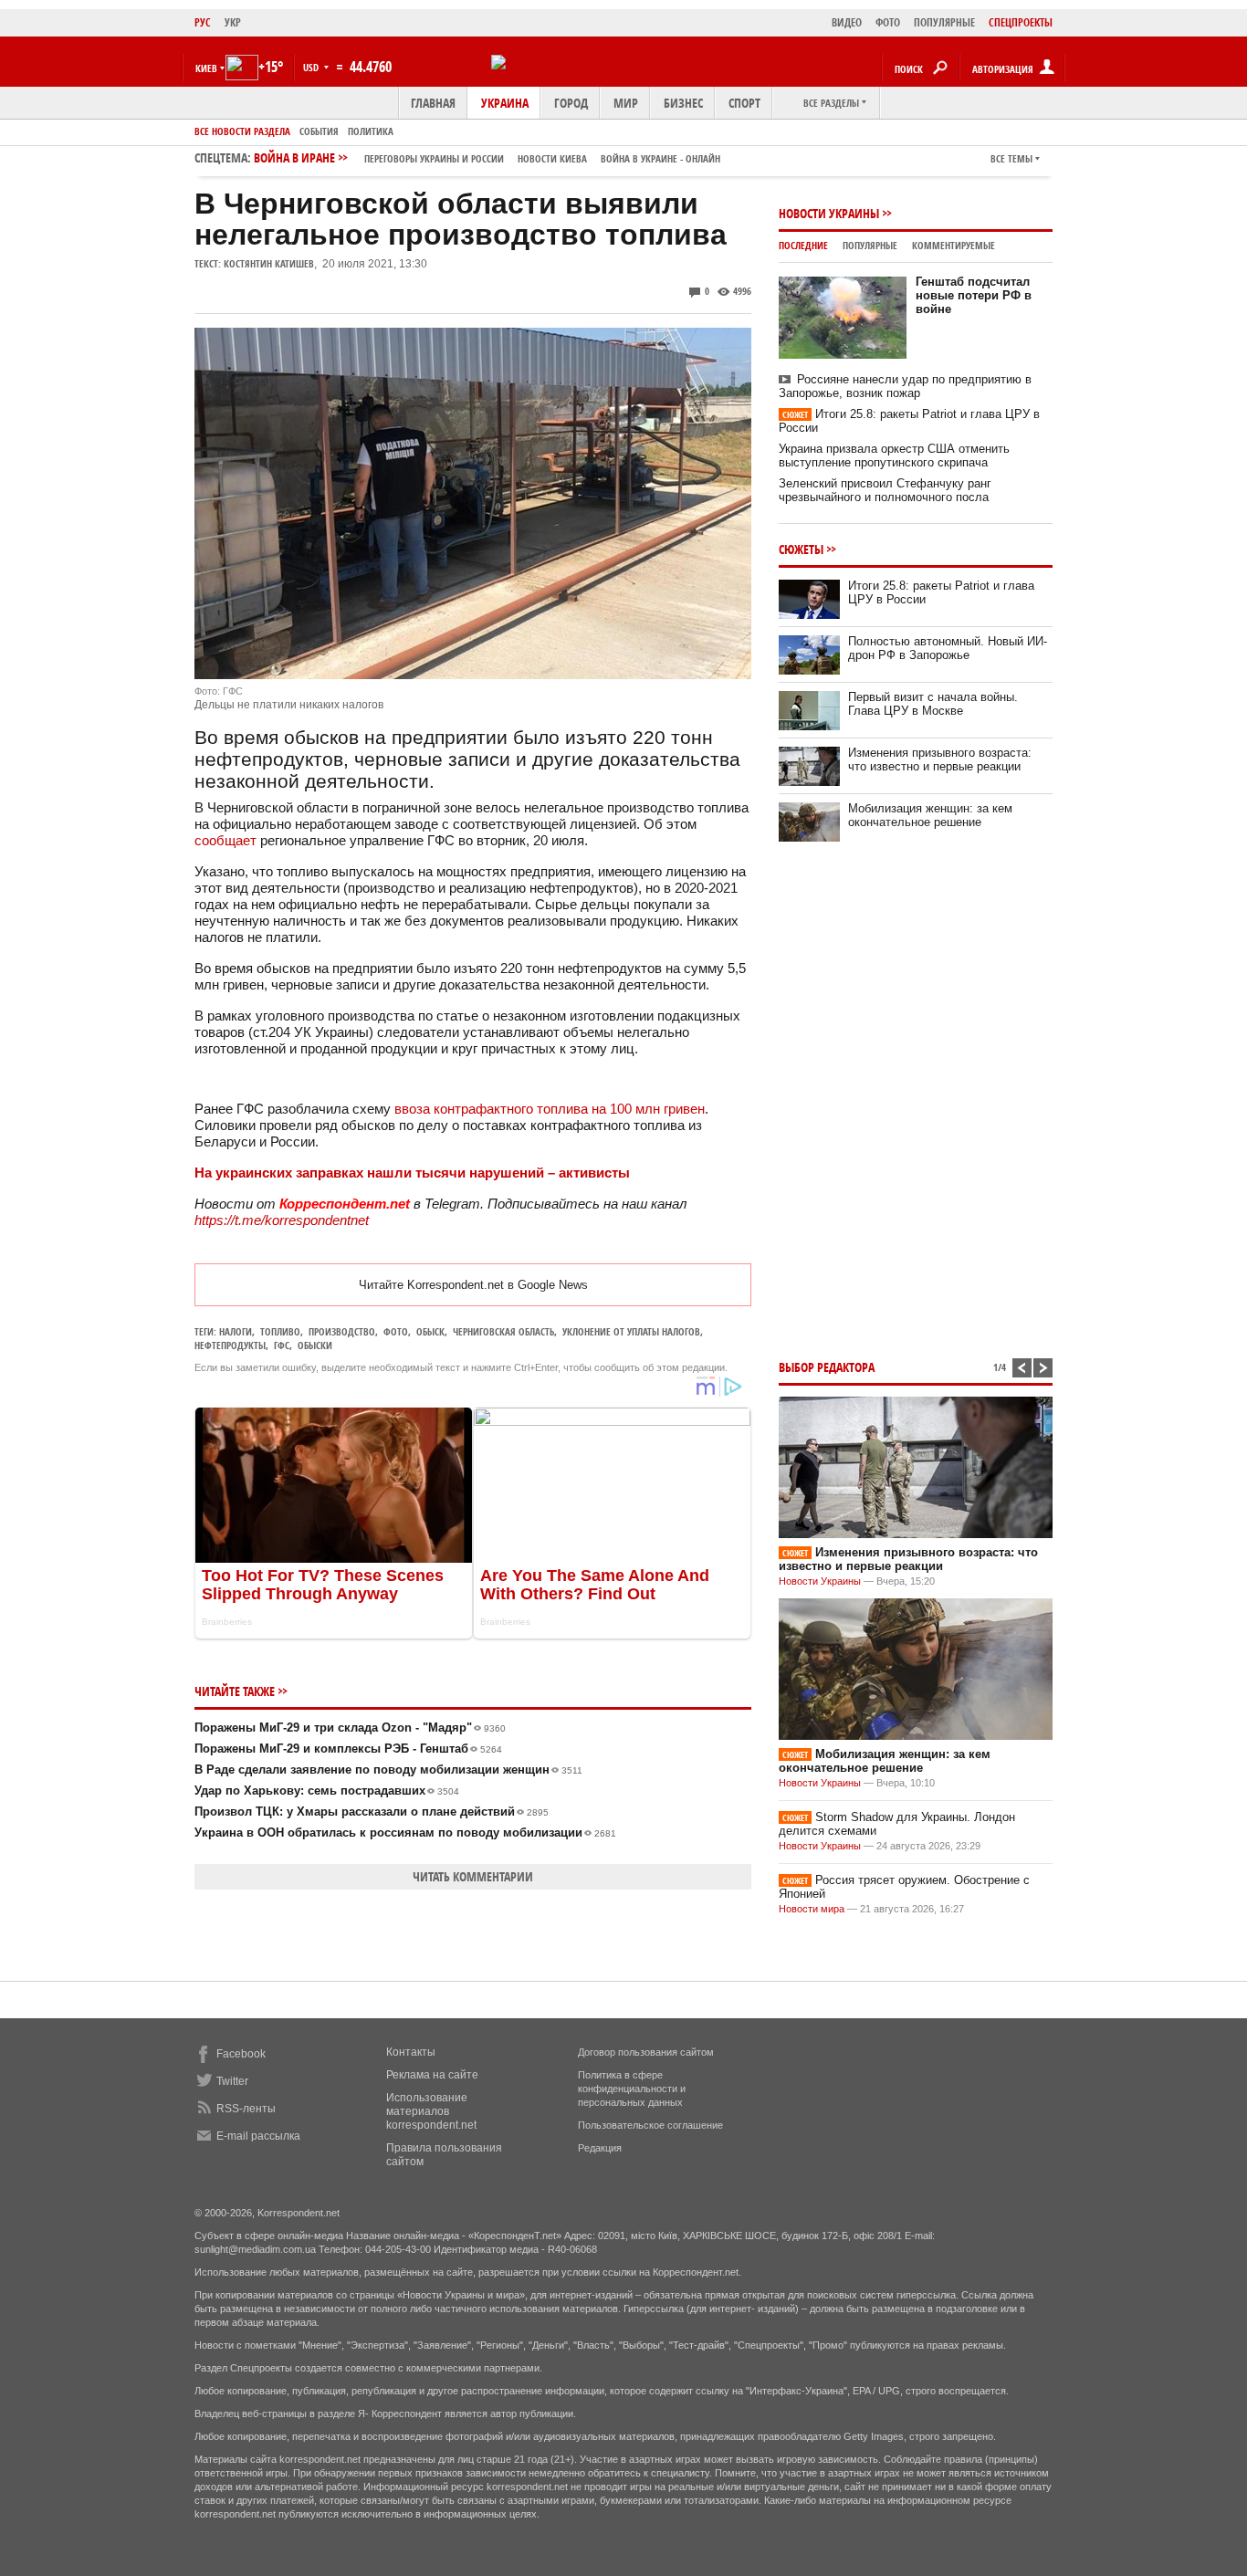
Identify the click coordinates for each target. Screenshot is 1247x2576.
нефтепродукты (230, 1345)
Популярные (870, 245)
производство (342, 1331)
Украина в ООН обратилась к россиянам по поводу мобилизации (405, 1833)
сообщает (225, 840)
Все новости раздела (242, 131)
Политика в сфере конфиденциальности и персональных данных (632, 2089)
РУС (203, 22)
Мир (626, 103)
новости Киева (552, 158)
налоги (236, 1331)
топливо (280, 1331)
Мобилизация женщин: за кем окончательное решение (930, 815)
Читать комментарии (473, 1876)
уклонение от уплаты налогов (631, 1331)
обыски (315, 1345)
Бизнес (683, 103)
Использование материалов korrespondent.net (431, 2111)
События (319, 131)
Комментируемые (954, 245)
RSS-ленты (246, 2109)
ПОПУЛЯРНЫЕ (944, 22)
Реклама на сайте (432, 2075)
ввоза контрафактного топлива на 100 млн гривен (550, 1109)
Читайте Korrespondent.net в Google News (473, 1285)
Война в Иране (487, 157)
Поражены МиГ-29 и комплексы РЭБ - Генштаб (348, 1749)
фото (396, 1331)
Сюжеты (801, 549)
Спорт (744, 103)
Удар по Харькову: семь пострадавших (327, 1791)
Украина (505, 103)
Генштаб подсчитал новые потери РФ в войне (974, 295)
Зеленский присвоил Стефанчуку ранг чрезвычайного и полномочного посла (885, 490)
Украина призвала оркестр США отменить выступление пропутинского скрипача (894, 456)
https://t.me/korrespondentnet (282, 1220)
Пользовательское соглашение (650, 2125)
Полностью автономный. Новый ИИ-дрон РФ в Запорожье (948, 648)
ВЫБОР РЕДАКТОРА (827, 1367)
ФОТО (888, 22)
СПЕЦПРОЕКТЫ (1021, 22)
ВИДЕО (847, 22)
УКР (233, 22)
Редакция (600, 2148)
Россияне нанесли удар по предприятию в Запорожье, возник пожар (905, 386)
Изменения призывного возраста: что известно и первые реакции (940, 759)
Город (571, 103)
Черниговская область (503, 1331)
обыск (430, 1331)
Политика (371, 131)
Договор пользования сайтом (646, 2052)
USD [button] (312, 67)
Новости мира (812, 1909)
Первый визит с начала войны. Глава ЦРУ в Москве (933, 704)
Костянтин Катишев (269, 263)
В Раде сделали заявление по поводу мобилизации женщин (388, 1770)
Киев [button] (206, 68)
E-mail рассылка (258, 2136)
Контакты (411, 2052)
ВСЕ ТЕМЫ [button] (1011, 158)
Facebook (241, 2054)
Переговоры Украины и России (434, 158)
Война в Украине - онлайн (660, 158)
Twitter (232, 2081)
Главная (433, 103)
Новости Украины (829, 213)
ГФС (282, 1345)
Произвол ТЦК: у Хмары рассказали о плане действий (372, 1812)
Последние (803, 245)
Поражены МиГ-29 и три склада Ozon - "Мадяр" (350, 1728)
